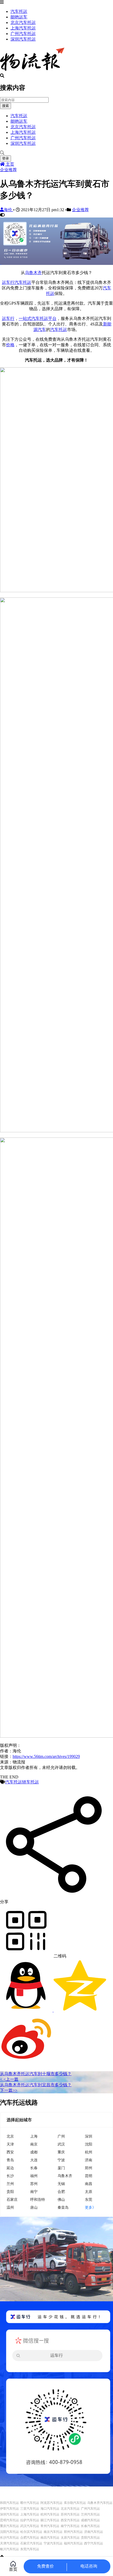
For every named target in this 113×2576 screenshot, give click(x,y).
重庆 (61, 2152)
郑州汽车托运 (73, 2532)
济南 (89, 2160)
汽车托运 (19, 11)
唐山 (34, 2207)
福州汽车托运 (73, 2543)
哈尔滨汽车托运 (31, 2532)
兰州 (10, 2184)
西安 (10, 2152)
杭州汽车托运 (50, 2514)
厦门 (61, 2168)
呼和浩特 (38, 2199)
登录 (6, 158)
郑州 (89, 2168)
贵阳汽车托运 (90, 2538)
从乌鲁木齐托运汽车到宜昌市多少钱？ (36, 2085)
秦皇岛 (63, 2207)
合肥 (61, 2191)
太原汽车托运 (70, 2538)
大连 (34, 2160)
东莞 (89, 2199)
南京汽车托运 (53, 2532)
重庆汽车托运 (9, 2526)
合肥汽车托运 (30, 2538)
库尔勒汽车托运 (75, 2503)
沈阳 (89, 2144)
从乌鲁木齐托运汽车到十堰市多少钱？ (36, 2074)
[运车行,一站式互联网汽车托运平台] (56, 263)
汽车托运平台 (44, 318)
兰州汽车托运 (90, 2514)
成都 (34, 2152)
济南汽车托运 (94, 2532)
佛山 (61, 2199)
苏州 (34, 2184)
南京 (34, 2144)
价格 (10, 345)
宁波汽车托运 (53, 2543)
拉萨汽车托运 (30, 2520)
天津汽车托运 (9, 2543)
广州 (61, 2136)
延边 (10, 2168)
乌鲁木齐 (33, 273)
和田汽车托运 (9, 2503)
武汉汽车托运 (30, 2526)
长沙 (10, 2176)
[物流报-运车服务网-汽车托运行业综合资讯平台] (32, 71)
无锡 (61, 2184)
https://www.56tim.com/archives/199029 (46, 1756)
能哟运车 (19, 17)
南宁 (34, 2191)
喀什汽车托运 (30, 2503)
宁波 (61, 2160)
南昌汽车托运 (50, 2538)
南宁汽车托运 (70, 2526)
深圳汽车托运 (23, 39)
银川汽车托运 (9, 2549)
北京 (10, 2136)
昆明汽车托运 (9, 2520)
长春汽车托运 (90, 2526)
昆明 (89, 2176)
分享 (4, 1902)
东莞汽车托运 (30, 2549)
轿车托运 (30, 1782)
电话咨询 (89, 2566)
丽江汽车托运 (50, 2520)
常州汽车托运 (50, 2526)
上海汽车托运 (23, 28)
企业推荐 (8, 170)
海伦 (8, 210)
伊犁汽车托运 (9, 2509)
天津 (10, 2144)
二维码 (59, 1956)
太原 (89, 2191)
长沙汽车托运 (9, 2538)
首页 (13, 2569)
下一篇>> (9, 2090)
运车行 (8, 282)
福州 (34, 2176)
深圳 (89, 2136)
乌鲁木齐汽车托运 (100, 2503)
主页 (9, 164)
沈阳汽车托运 (9, 2532)
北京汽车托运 (23, 23)
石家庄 (12, 2199)
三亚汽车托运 (30, 2509)
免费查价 (45, 2566)
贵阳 (10, 2191)
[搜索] (56, 153)
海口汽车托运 (50, 2509)
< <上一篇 (9, 2079)
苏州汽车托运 (70, 2514)
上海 (34, 2136)
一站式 (25, 318)
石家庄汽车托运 (31, 2543)
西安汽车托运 (70, 2520)
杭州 (89, 2152)
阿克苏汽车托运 (52, 2503)
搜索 (6, 106)
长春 (34, 2168)
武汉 (61, 2144)
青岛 (10, 2160)
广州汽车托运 (23, 34)
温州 (10, 2207)
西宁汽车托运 (94, 2543)
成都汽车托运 (90, 2520)
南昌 (89, 2184)
